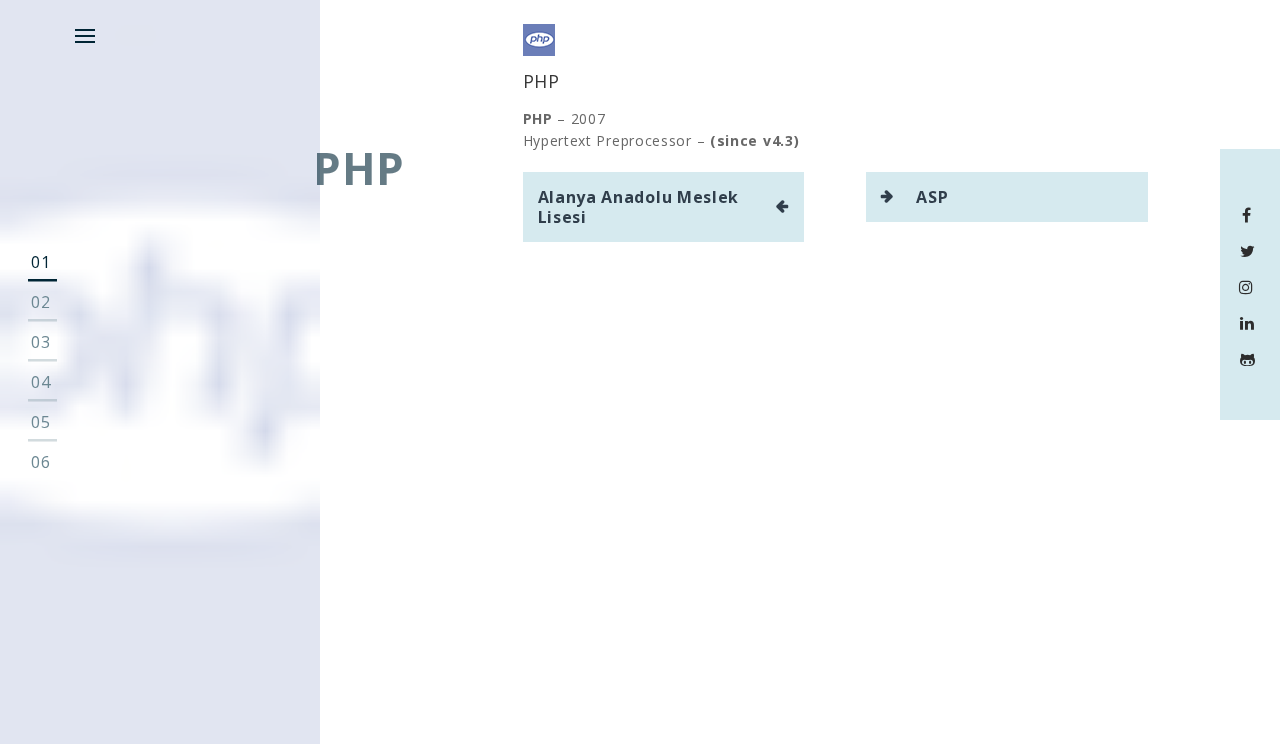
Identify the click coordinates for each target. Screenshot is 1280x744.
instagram (1250, 287)
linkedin (1250, 323)
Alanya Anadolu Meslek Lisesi (639, 207)
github (1250, 359)
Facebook (1250, 215)
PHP (541, 81)
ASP (932, 197)
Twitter (1250, 251)
